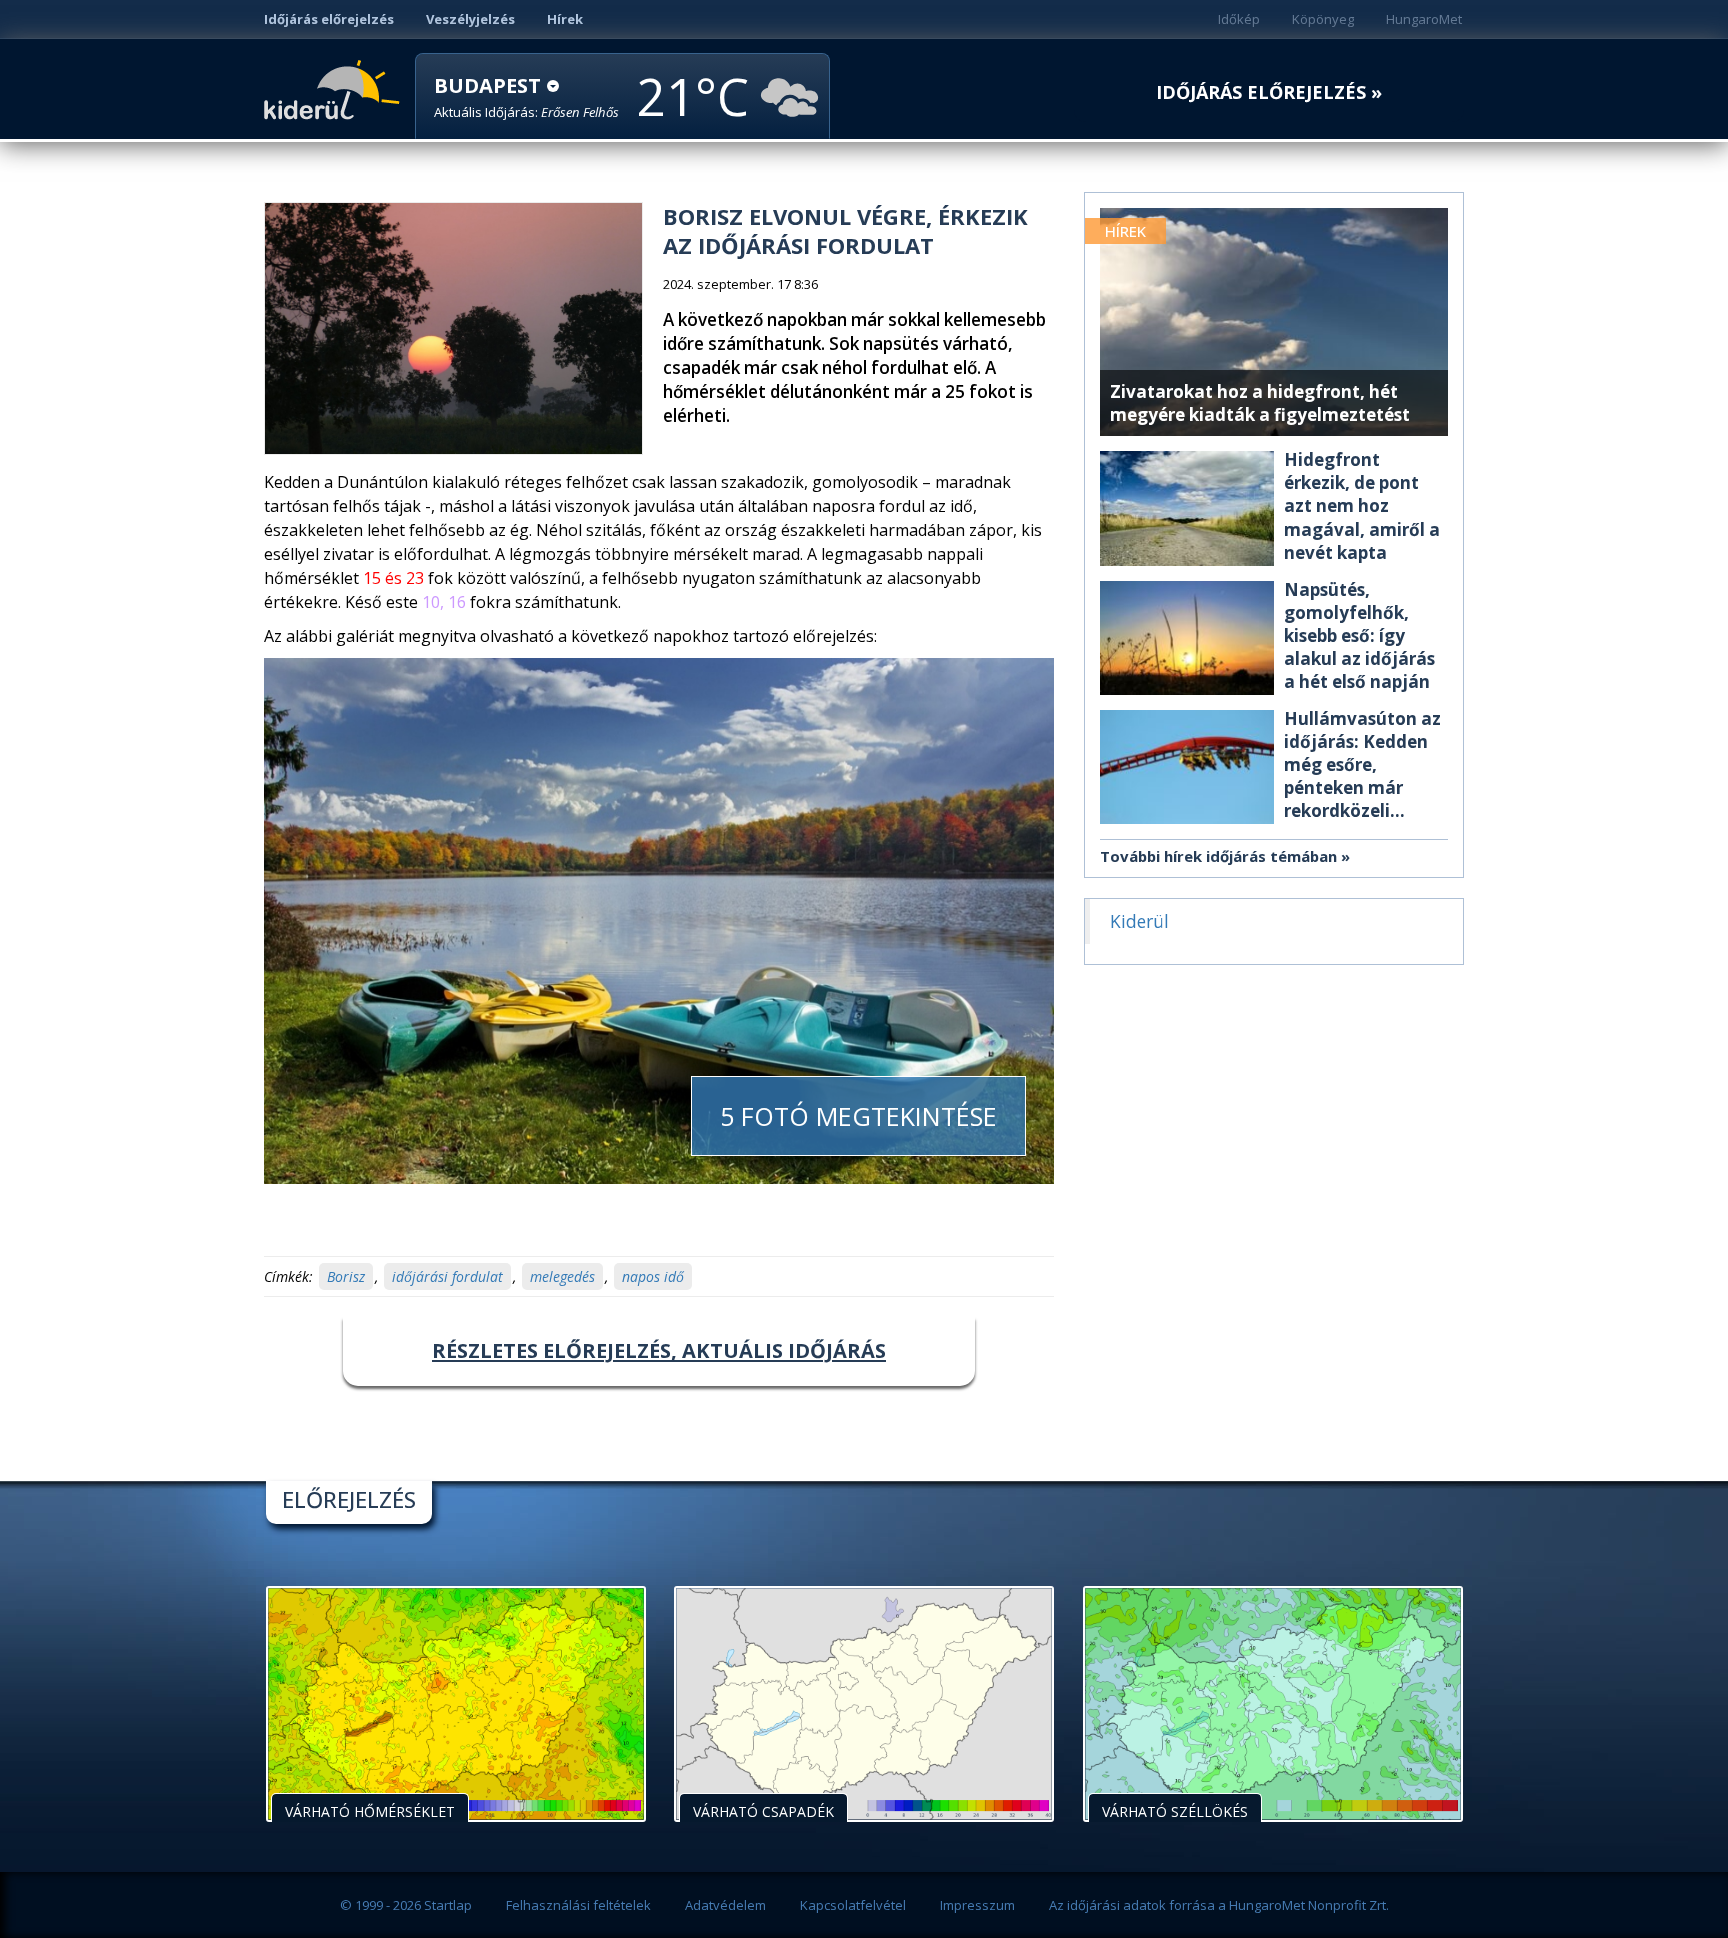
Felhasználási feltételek (578, 1905)
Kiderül (335, 88)
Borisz (346, 1276)
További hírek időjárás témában (1218, 856)
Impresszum (977, 1905)
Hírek (565, 19)
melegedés (562, 1276)
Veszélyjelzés (470, 19)
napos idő (653, 1276)
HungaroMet (1424, 19)
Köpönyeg (1323, 19)
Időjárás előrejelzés (329, 19)
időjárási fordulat (447, 1276)
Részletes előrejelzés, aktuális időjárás (659, 1350)
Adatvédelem (725, 1905)
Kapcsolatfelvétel (853, 1905)
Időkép (1239, 19)
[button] (526, 97)
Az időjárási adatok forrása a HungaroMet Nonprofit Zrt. (1219, 1905)
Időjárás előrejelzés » (1269, 92)
